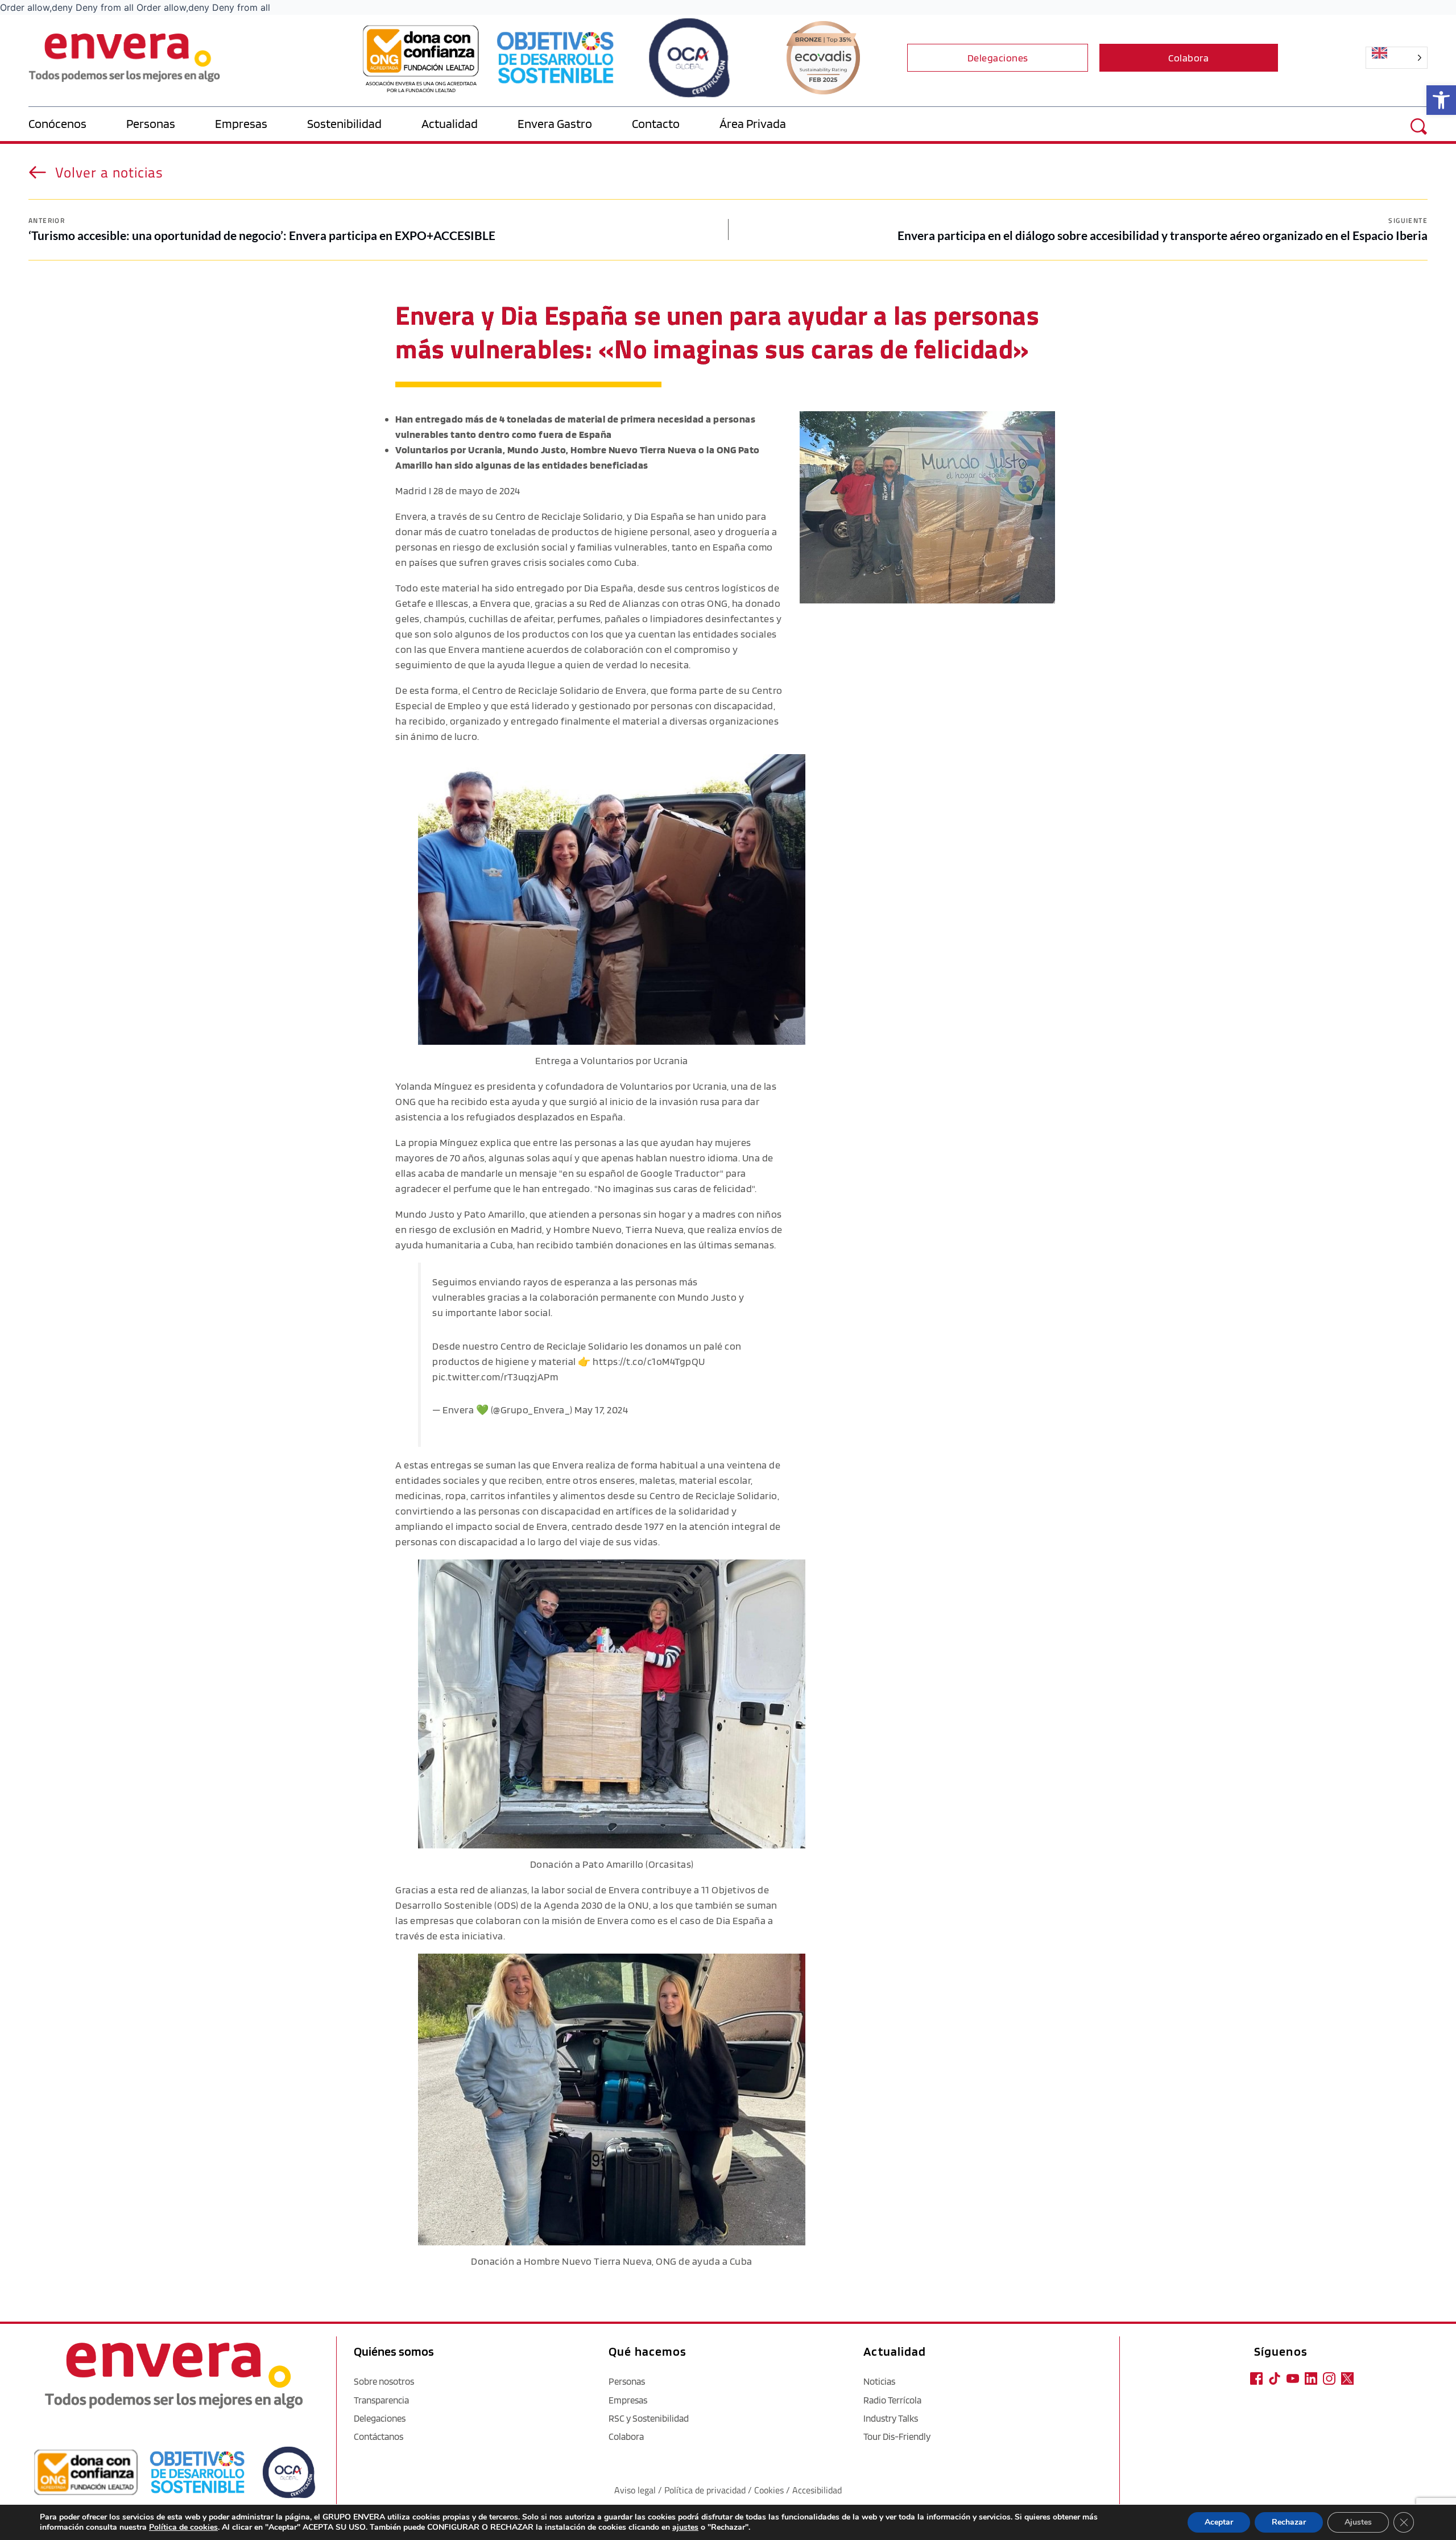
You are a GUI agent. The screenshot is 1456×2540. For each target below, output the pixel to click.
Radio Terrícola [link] (892, 2400)
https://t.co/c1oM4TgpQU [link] (649, 1361)
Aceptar (1219, 2522)
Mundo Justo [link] (425, 1214)
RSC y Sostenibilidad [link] (649, 2418)
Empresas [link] (628, 2400)
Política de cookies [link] (183, 2527)
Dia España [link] (659, 516)
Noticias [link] (879, 2381)
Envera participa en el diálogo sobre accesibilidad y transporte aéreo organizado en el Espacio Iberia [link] (1163, 235)
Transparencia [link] (381, 2400)
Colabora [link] (626, 2436)
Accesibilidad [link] (817, 2490)
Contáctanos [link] (379, 2436)
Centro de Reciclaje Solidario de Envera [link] (559, 690)
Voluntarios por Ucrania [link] (674, 1086)
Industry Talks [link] (891, 2418)
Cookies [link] (769, 2490)
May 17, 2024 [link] (601, 1410)
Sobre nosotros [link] (384, 2381)
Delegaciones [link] (380, 2418)
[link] (1441, 100)
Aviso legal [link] (635, 2490)
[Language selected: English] (1356, 58)
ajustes (685, 2527)
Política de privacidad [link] (706, 2490)
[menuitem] (77, 124)
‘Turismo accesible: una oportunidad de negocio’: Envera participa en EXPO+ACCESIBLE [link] (262, 235)
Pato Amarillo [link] (495, 1214)
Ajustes (1358, 2522)
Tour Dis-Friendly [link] (897, 2436)
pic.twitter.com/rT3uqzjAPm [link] (495, 1377)
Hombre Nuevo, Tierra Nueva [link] (619, 1229)
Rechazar (1289, 2522)
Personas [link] (627, 2381)
